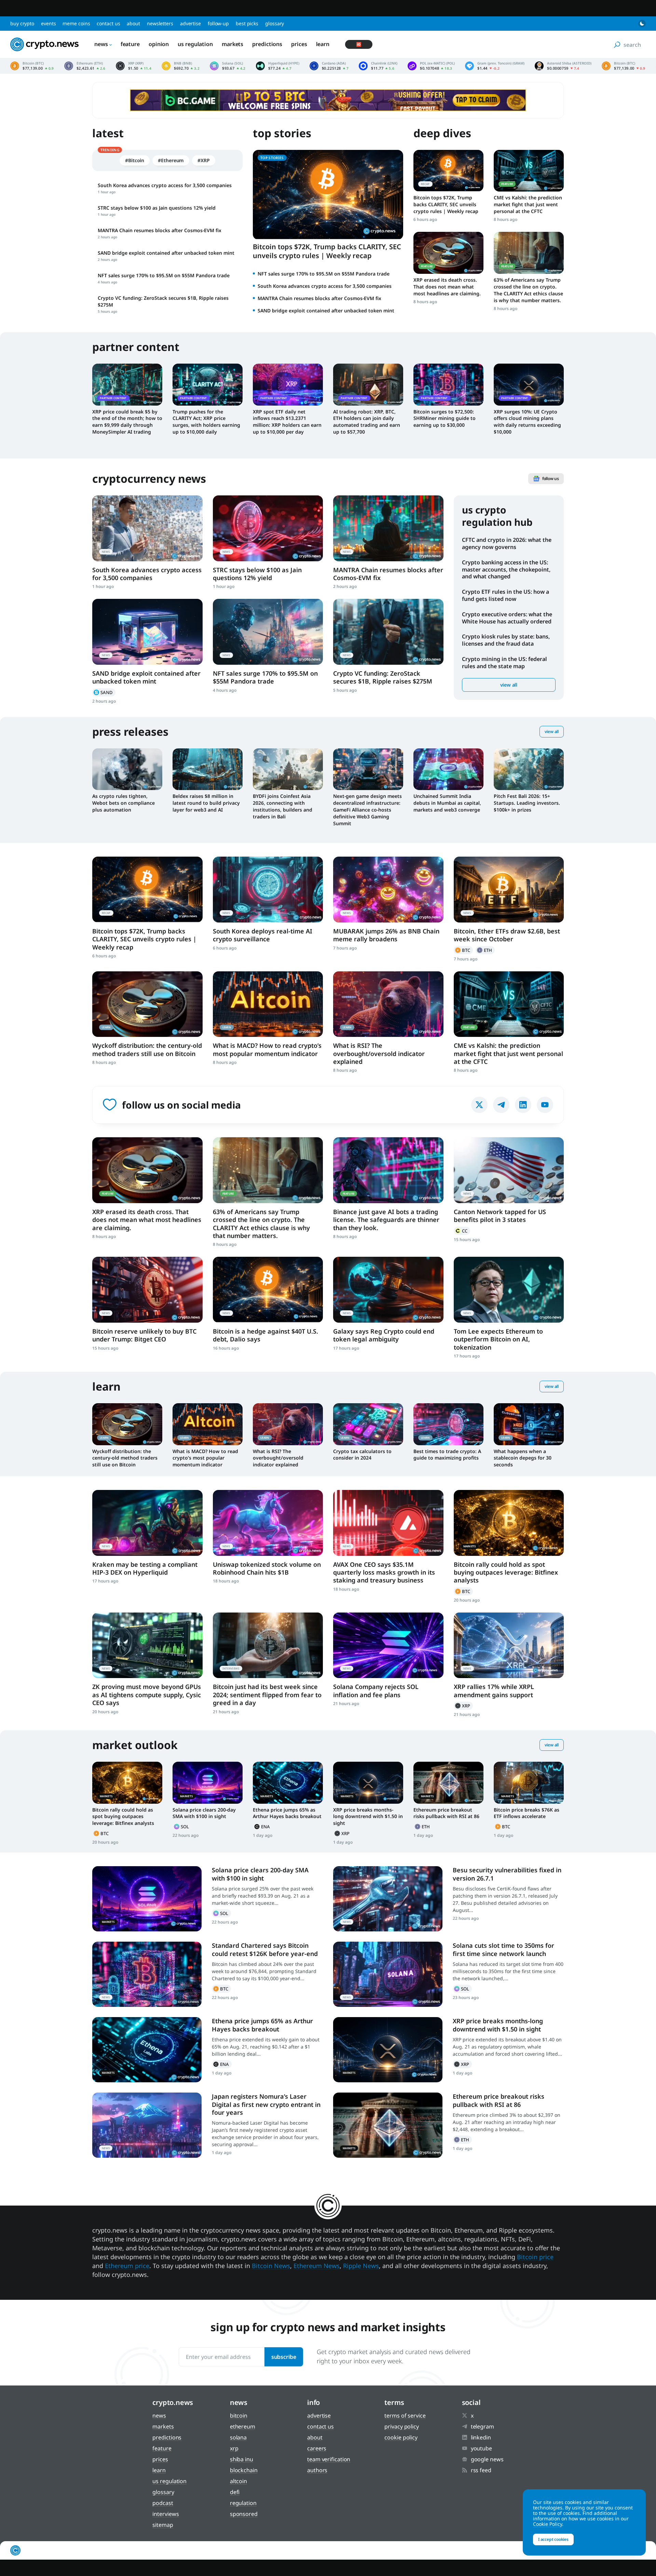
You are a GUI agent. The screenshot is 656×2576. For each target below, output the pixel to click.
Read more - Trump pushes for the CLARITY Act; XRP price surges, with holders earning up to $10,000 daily (208, 384)
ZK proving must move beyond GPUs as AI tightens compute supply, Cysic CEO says (147, 1695)
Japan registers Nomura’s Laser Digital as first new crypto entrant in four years (266, 2104)
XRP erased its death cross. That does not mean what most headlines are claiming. (447, 287)
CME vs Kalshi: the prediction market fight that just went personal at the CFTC (528, 204)
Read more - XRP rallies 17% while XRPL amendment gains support (509, 1645)
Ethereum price (85, 66)
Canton (462, 1231)
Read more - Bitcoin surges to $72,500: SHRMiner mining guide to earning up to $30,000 (448, 384)
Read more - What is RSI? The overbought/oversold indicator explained (388, 1004)
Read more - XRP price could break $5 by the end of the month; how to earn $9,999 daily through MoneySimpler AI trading (127, 384)
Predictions (267, 44)
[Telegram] (501, 1105)
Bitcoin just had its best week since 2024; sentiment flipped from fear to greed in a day (267, 1695)
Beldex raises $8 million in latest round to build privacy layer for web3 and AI (206, 803)
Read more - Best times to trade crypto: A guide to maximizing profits (448, 1424)
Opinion (159, 44)
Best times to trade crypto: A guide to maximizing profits (447, 1455)
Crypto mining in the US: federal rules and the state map (504, 663)
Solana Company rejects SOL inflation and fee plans (376, 1691)
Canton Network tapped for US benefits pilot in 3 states (500, 1216)
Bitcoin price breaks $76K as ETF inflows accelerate (527, 1813)
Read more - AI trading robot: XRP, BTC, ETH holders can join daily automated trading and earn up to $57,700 (368, 384)
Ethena (263, 1827)
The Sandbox (104, 692)
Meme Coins (76, 23)
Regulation (243, 2503)
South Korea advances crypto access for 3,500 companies (325, 286)
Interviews (166, 2514)
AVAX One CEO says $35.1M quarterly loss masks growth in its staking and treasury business (384, 1572)
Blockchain (244, 2470)
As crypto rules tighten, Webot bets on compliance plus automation (124, 803)
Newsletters (160, 23)
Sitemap (163, 2525)
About (133, 23)
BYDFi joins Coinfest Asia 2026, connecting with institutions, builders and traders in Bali (283, 806)
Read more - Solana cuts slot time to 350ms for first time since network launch (388, 1974)
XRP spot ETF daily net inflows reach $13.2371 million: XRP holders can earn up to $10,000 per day (287, 422)
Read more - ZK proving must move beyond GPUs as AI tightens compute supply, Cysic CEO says (147, 1645)
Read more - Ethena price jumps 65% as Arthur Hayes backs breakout (288, 1783)
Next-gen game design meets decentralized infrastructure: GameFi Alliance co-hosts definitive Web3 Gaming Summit (367, 810)
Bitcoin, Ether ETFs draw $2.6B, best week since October (507, 935)
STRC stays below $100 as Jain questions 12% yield (257, 574)
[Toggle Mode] (642, 24)
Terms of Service (405, 2416)
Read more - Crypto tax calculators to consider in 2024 (368, 1424)
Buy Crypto (22, 23)
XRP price (134, 66)
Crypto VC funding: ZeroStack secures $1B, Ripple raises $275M (383, 677)
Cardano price (329, 66)
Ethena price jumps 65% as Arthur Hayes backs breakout (287, 1813)
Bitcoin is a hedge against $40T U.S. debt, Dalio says (265, 1335)
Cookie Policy (401, 2437)
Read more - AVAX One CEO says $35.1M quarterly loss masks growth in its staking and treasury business (388, 1523)
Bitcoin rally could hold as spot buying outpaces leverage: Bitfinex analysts (506, 1572)
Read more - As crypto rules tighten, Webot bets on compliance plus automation (127, 769)
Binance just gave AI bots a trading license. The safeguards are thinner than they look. (386, 1220)
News (101, 44)
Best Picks (247, 23)
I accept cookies (553, 2539)
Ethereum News (317, 2266)
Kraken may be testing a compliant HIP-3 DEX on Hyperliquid (145, 1568)
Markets (233, 44)
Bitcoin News (271, 2266)
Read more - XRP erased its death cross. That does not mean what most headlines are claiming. (448, 253)
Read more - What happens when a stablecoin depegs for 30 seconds (529, 1424)
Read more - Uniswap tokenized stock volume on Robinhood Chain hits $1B (268, 1523)
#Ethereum (171, 160)
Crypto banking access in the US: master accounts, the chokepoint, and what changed (506, 569)
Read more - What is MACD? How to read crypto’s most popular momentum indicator (268, 1004)
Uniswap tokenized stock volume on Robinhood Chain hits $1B (267, 1568)
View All (552, 731)
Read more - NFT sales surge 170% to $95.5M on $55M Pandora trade (268, 632)
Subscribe (284, 2357)
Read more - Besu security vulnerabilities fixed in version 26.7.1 (388, 1899)
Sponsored (244, 2514)
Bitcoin (463, 950)
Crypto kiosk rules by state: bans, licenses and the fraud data (506, 640)
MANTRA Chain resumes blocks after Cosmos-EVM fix (319, 298)
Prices (299, 44)
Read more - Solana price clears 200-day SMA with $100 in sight (208, 1783)
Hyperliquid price (278, 66)
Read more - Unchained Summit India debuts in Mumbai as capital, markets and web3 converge (448, 769)
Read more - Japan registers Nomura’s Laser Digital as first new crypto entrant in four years (147, 2125)
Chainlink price (378, 66)
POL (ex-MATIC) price (431, 66)
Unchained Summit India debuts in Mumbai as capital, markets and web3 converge (447, 803)
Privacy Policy (402, 2426)
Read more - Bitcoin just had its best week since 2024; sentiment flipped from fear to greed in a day (268, 1645)
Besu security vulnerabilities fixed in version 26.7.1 (507, 1874)
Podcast (163, 2503)
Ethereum (485, 950)
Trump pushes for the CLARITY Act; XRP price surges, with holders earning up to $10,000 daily (206, 422)
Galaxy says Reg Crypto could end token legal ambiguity (384, 1335)
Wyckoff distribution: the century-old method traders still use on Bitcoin (147, 1049)
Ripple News (361, 2266)
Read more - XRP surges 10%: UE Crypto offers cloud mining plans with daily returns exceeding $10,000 (529, 384)
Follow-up (218, 23)
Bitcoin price (32, 66)
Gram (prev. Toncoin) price (495, 66)
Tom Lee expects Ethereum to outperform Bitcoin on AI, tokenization (498, 1339)
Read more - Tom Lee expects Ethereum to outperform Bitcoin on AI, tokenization (509, 1290)
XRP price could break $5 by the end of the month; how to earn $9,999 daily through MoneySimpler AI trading (127, 422)
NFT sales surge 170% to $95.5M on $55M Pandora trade (324, 274)
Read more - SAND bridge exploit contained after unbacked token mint (147, 632)
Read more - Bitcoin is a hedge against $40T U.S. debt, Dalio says (268, 1290)
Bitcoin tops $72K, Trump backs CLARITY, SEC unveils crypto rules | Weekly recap (327, 251)
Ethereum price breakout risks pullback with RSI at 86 (446, 1813)
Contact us (108, 23)
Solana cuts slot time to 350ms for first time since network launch (503, 1949)
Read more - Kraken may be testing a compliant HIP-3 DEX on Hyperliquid (147, 1523)
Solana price (228, 66)
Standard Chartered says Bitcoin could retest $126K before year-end (265, 1949)
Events (48, 23)
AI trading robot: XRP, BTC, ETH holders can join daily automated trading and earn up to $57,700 (367, 422)
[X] (479, 1105)
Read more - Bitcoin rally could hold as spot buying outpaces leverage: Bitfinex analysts (509, 1523)
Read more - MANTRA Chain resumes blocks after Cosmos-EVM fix (388, 528)
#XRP (204, 160)
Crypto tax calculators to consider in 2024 (362, 1455)
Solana (182, 1827)
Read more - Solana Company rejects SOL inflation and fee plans (388, 1645)
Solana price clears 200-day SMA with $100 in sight (204, 1813)
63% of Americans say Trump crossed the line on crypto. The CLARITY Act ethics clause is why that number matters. (528, 290)
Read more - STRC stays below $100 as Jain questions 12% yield (268, 528)
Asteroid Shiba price (563, 66)
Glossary (275, 23)
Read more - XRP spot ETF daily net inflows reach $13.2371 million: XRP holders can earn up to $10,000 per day (288, 384)
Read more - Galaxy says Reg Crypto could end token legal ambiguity (388, 1290)
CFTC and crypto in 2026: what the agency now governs (507, 543)
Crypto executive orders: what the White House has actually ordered (507, 618)
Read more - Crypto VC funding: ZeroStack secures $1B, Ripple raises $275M (388, 632)
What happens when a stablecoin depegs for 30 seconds (523, 1458)
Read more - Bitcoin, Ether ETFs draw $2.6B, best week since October (509, 890)
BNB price (181, 66)
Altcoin (238, 2481)
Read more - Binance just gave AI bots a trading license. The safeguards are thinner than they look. (388, 1170)
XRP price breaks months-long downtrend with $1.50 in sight (368, 1817)
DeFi (235, 2492)
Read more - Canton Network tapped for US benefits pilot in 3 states (509, 1170)
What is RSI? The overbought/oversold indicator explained (379, 1053)
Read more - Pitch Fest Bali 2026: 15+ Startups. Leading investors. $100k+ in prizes (529, 769)
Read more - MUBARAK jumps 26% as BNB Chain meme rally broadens (388, 890)
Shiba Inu (242, 2459)
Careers (317, 2448)
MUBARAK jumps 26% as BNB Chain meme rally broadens (386, 935)
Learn (323, 44)
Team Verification (329, 2459)
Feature (130, 44)
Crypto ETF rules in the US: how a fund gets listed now (505, 595)
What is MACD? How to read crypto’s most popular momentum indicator (267, 1049)
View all (509, 685)
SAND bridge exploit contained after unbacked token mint (326, 311)
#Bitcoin (135, 160)
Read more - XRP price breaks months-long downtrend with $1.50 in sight (368, 1783)
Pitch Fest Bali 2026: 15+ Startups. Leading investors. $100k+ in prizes (527, 803)
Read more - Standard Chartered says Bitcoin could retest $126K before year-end (147, 1974)
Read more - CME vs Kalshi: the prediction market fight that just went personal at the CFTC (529, 171)
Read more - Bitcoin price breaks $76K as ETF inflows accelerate (529, 1783)
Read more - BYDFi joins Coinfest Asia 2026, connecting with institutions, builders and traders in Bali (288, 769)
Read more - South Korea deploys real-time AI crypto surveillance (268, 890)
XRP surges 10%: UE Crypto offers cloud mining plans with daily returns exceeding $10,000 (527, 422)
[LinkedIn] (523, 1105)
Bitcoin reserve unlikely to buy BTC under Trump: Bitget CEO (144, 1335)
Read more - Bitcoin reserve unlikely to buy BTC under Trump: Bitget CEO (147, 1290)
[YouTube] (545, 1105)
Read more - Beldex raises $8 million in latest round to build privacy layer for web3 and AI (208, 769)
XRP (463, 1706)
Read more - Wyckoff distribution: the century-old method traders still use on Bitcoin (147, 1004)
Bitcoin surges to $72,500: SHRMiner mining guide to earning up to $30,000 (445, 418)
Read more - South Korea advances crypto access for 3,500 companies (147, 528)
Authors (317, 2470)
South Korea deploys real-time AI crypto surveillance (263, 935)
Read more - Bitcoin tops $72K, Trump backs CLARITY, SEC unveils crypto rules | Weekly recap (448, 171)
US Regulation (195, 44)
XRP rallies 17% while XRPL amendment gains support (494, 1691)
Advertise (190, 23)
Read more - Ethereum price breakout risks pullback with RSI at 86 (448, 1783)
